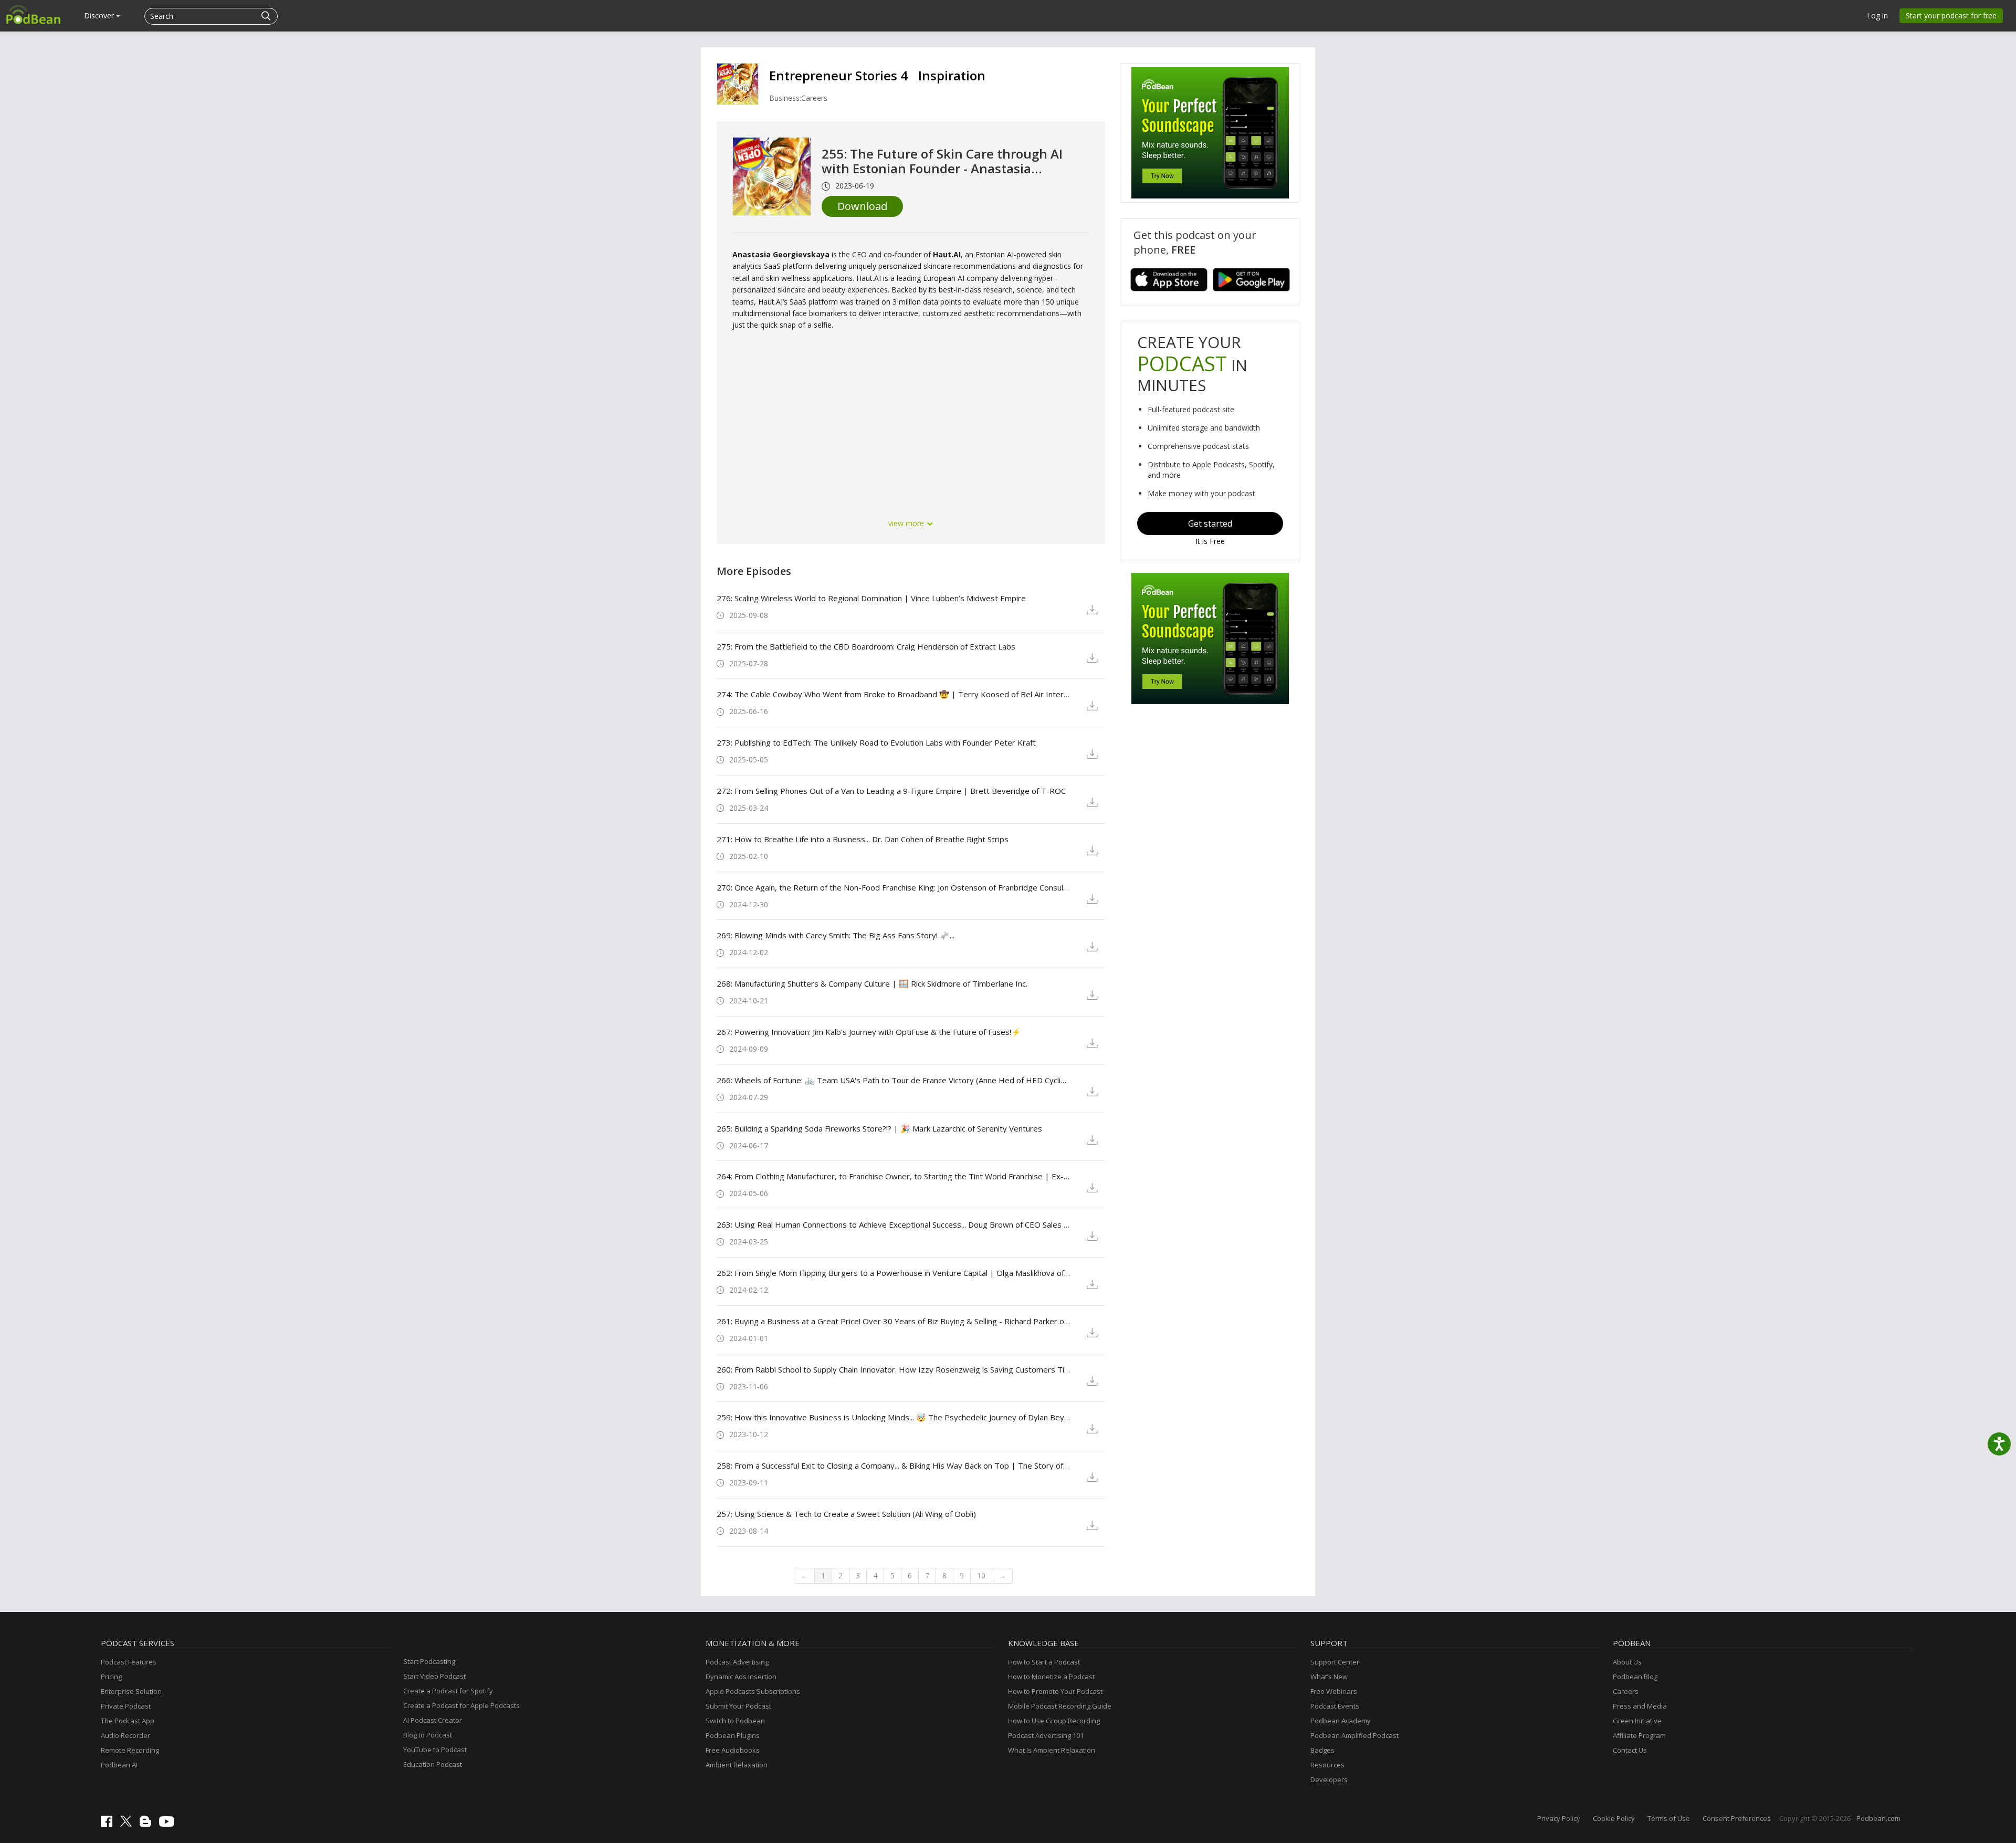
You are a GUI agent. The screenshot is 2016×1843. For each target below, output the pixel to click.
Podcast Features (129, 1662)
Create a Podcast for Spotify (448, 1691)
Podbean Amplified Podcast (1354, 1735)
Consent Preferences (1737, 1818)
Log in (1877, 15)
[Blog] (148, 1824)
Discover (100, 15)
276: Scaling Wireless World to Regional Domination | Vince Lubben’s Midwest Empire (871, 598)
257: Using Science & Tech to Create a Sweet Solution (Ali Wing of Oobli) (846, 1514)
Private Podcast (126, 1706)
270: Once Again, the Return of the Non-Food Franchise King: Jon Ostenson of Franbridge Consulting (893, 887)
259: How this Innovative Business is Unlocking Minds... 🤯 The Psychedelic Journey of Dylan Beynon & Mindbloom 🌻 (893, 1417)
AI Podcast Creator (433, 1720)
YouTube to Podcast (435, 1750)
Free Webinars (1334, 1691)
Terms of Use (1669, 1818)
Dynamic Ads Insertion (741, 1677)
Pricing (111, 1677)
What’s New (1329, 1677)
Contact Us (1630, 1750)
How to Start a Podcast (1044, 1662)
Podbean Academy (1341, 1721)
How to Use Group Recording (1054, 1721)
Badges (1322, 1750)
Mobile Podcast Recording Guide (1060, 1706)
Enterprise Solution (131, 1691)
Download (862, 206)
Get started (1210, 523)
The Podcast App (128, 1721)
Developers (1329, 1779)
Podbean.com (1878, 1818)
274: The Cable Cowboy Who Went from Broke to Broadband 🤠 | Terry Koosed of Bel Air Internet (893, 694)
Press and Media (1640, 1706)
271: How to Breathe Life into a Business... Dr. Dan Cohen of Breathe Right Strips (863, 839)
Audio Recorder (125, 1735)
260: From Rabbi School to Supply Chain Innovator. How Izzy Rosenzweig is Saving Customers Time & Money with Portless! (893, 1369)
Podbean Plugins (733, 1735)
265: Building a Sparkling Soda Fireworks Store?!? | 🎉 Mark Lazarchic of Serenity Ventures (879, 1128)
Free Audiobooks (733, 1750)
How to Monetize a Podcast (1051, 1677)
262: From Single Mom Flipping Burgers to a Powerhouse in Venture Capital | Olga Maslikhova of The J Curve (893, 1273)
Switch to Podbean (735, 1721)
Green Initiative (1637, 1721)
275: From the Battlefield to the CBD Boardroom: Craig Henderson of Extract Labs (866, 646)
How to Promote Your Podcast (1055, 1691)
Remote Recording (130, 1750)
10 (981, 1575)
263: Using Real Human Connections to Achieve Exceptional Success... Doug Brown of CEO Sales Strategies (893, 1224)
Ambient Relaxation (737, 1765)
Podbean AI (119, 1765)
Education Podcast (433, 1764)
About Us (1627, 1662)
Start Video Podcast (434, 1676)
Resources (1327, 1765)
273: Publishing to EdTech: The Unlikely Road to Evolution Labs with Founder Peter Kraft (876, 742)
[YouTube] (169, 1824)
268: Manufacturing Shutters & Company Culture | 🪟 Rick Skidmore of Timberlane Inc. (872, 983)
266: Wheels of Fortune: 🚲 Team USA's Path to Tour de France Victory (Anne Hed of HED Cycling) (893, 1080)
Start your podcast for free (1951, 15)
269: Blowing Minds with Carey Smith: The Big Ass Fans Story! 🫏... (836, 935)
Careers (1626, 1691)
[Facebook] (109, 1825)
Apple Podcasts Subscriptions (753, 1691)
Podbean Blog (1635, 1677)
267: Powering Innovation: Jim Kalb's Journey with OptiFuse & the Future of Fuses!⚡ (869, 1032)
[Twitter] (129, 1824)
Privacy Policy (1559, 1818)
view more (907, 523)
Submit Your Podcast (738, 1706)
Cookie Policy (1614, 1818)
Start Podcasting (429, 1661)
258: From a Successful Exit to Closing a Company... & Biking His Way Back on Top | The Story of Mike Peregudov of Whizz (893, 1465)
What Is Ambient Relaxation (1052, 1750)
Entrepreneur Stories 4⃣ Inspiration (877, 75)
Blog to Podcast (428, 1735)
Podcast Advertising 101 (1046, 1735)
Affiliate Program (1639, 1735)
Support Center (1335, 1662)
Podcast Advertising (737, 1662)
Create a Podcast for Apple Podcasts (461, 1705)
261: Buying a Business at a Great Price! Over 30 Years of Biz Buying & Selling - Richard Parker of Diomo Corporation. (893, 1321)
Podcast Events (1335, 1706)
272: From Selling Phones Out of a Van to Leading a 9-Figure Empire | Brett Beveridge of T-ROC (891, 791)
